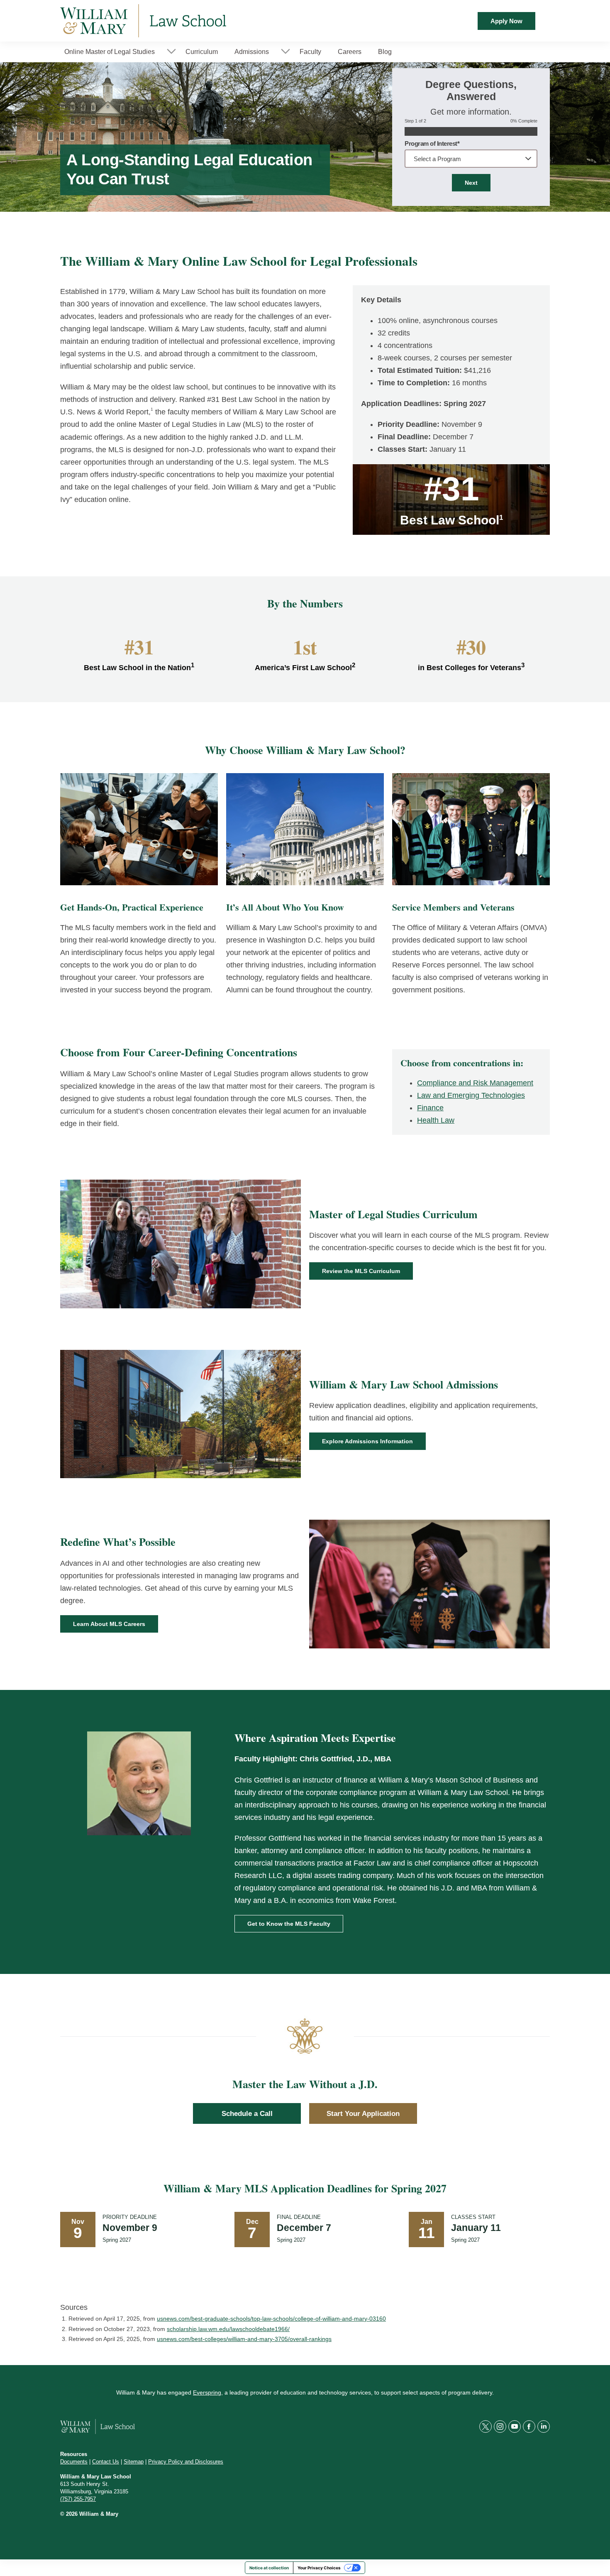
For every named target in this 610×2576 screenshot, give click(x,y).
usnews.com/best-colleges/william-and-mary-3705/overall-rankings (244, 2339)
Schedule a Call (247, 2114)
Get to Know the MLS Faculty (289, 1924)
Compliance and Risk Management (475, 1083)
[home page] (143, 21)
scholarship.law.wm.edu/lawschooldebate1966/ (228, 2329)
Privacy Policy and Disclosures (186, 2462)
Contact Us (106, 2462)
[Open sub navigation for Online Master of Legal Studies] (171, 52)
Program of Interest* (432, 143)
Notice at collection (269, 2568)
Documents (74, 2462)
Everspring (207, 2392)
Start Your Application (363, 2114)
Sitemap (134, 2462)
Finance (430, 1108)
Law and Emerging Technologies (471, 1095)
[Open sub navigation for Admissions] (285, 52)
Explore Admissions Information (367, 1441)
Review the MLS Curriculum (361, 1271)
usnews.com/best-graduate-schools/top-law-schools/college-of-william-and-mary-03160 (271, 2319)
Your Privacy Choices (319, 2568)
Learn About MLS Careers (109, 1624)
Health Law (436, 1120)
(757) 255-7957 (78, 2499)
